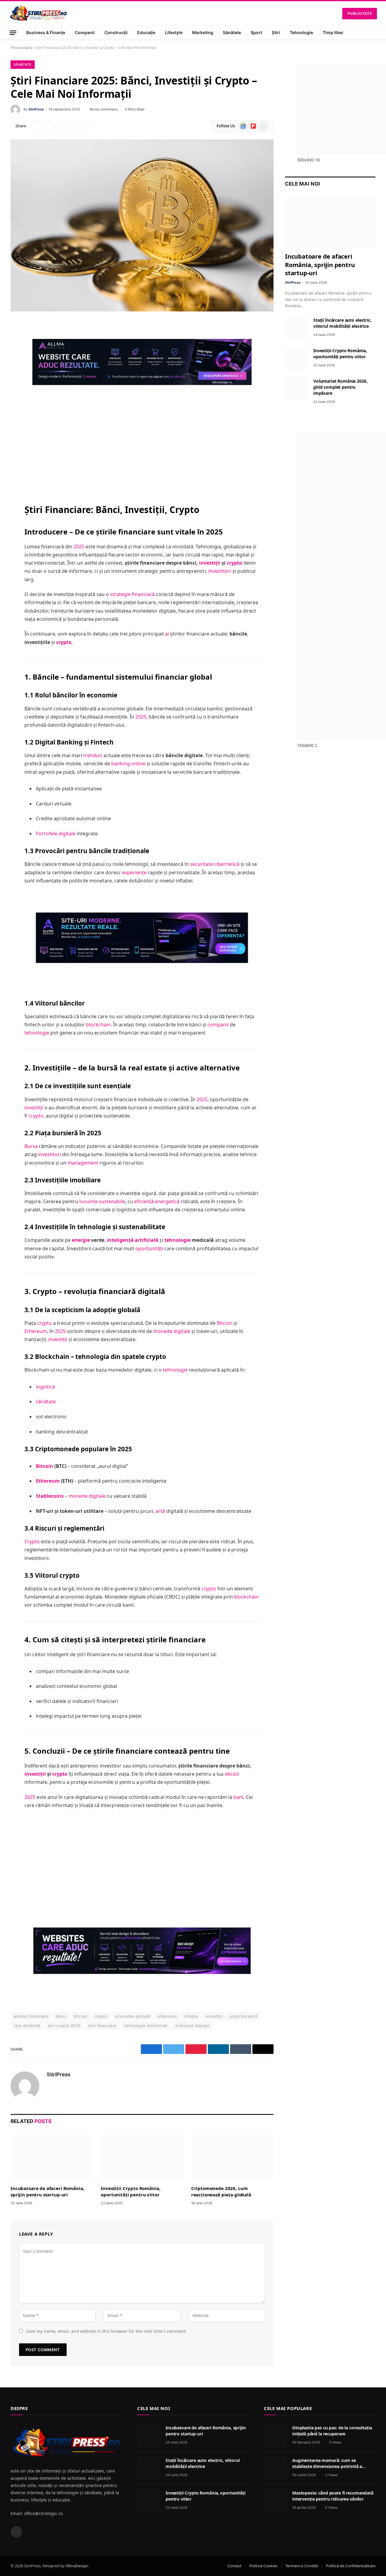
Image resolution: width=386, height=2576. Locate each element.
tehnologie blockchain (146, 2026)
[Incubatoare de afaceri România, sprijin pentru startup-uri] (52, 2157)
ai (167, 634)
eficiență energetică (157, 1201)
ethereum (167, 2016)
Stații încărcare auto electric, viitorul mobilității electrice (342, 323)
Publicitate (360, 13)
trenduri (93, 755)
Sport (256, 32)
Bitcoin (225, 1323)
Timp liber (333, 32)
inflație (191, 2016)
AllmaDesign (77, 2566)
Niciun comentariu (104, 109)
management (83, 1163)
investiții (210, 563)
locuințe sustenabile (102, 1201)
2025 (79, 547)
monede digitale (172, 1331)
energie (81, 1240)
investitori (220, 571)
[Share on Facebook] (36, 126)
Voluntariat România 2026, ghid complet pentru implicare (340, 387)
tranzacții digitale (193, 2026)
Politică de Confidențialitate (351, 2566)
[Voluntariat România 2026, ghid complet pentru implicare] (296, 389)
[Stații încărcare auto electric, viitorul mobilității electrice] (296, 328)
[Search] (375, 33)
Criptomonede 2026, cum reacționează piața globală (221, 2191)
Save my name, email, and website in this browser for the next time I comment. (106, 2331)
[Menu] (13, 32)
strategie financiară (132, 594)
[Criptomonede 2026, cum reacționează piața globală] (232, 2157)
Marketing (203, 32)
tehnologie (37, 1033)
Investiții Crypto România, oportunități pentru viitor (130, 2191)
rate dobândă (27, 2026)
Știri (276, 32)
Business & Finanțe (46, 32)
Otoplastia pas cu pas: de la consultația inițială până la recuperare (332, 2431)
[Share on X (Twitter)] (49, 126)
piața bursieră (243, 2016)
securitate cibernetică (215, 864)
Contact (234, 2566)
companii (218, 1025)
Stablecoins (50, 1496)
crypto (234, 563)
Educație (146, 32)
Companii (85, 32)
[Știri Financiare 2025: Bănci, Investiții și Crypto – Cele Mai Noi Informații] (142, 225)
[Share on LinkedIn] (73, 126)
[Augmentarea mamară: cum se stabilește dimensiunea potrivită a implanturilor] (275, 2468)
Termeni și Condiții (302, 2566)
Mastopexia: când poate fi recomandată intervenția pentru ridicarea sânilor (333, 2496)
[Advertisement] (142, 449)
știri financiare (102, 2026)
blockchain (98, 1025)
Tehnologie (301, 32)
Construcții (116, 32)
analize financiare (31, 2016)
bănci (61, 2016)
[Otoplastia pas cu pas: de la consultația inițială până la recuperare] (275, 2436)
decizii (232, 1774)
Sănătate (232, 32)
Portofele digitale (56, 834)
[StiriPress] (38, 13)
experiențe (134, 872)
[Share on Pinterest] (61, 126)
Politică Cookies (263, 2566)
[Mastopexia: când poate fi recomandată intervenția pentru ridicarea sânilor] (275, 2501)
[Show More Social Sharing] (86, 126)
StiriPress (36, 109)
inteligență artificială (133, 1240)
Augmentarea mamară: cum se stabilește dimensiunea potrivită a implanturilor (327, 2463)
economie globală (133, 2016)
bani (238, 1797)
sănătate (46, 1401)
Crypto (32, 1541)
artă (160, 1511)
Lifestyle (174, 32)
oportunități (149, 1248)
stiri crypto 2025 (64, 2026)
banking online (128, 764)
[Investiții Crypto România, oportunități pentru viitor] (142, 2157)
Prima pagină (22, 48)
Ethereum (36, 1331)
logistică (45, 1387)
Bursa (31, 1146)
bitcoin (81, 2016)
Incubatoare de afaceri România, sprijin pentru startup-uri (47, 2191)
